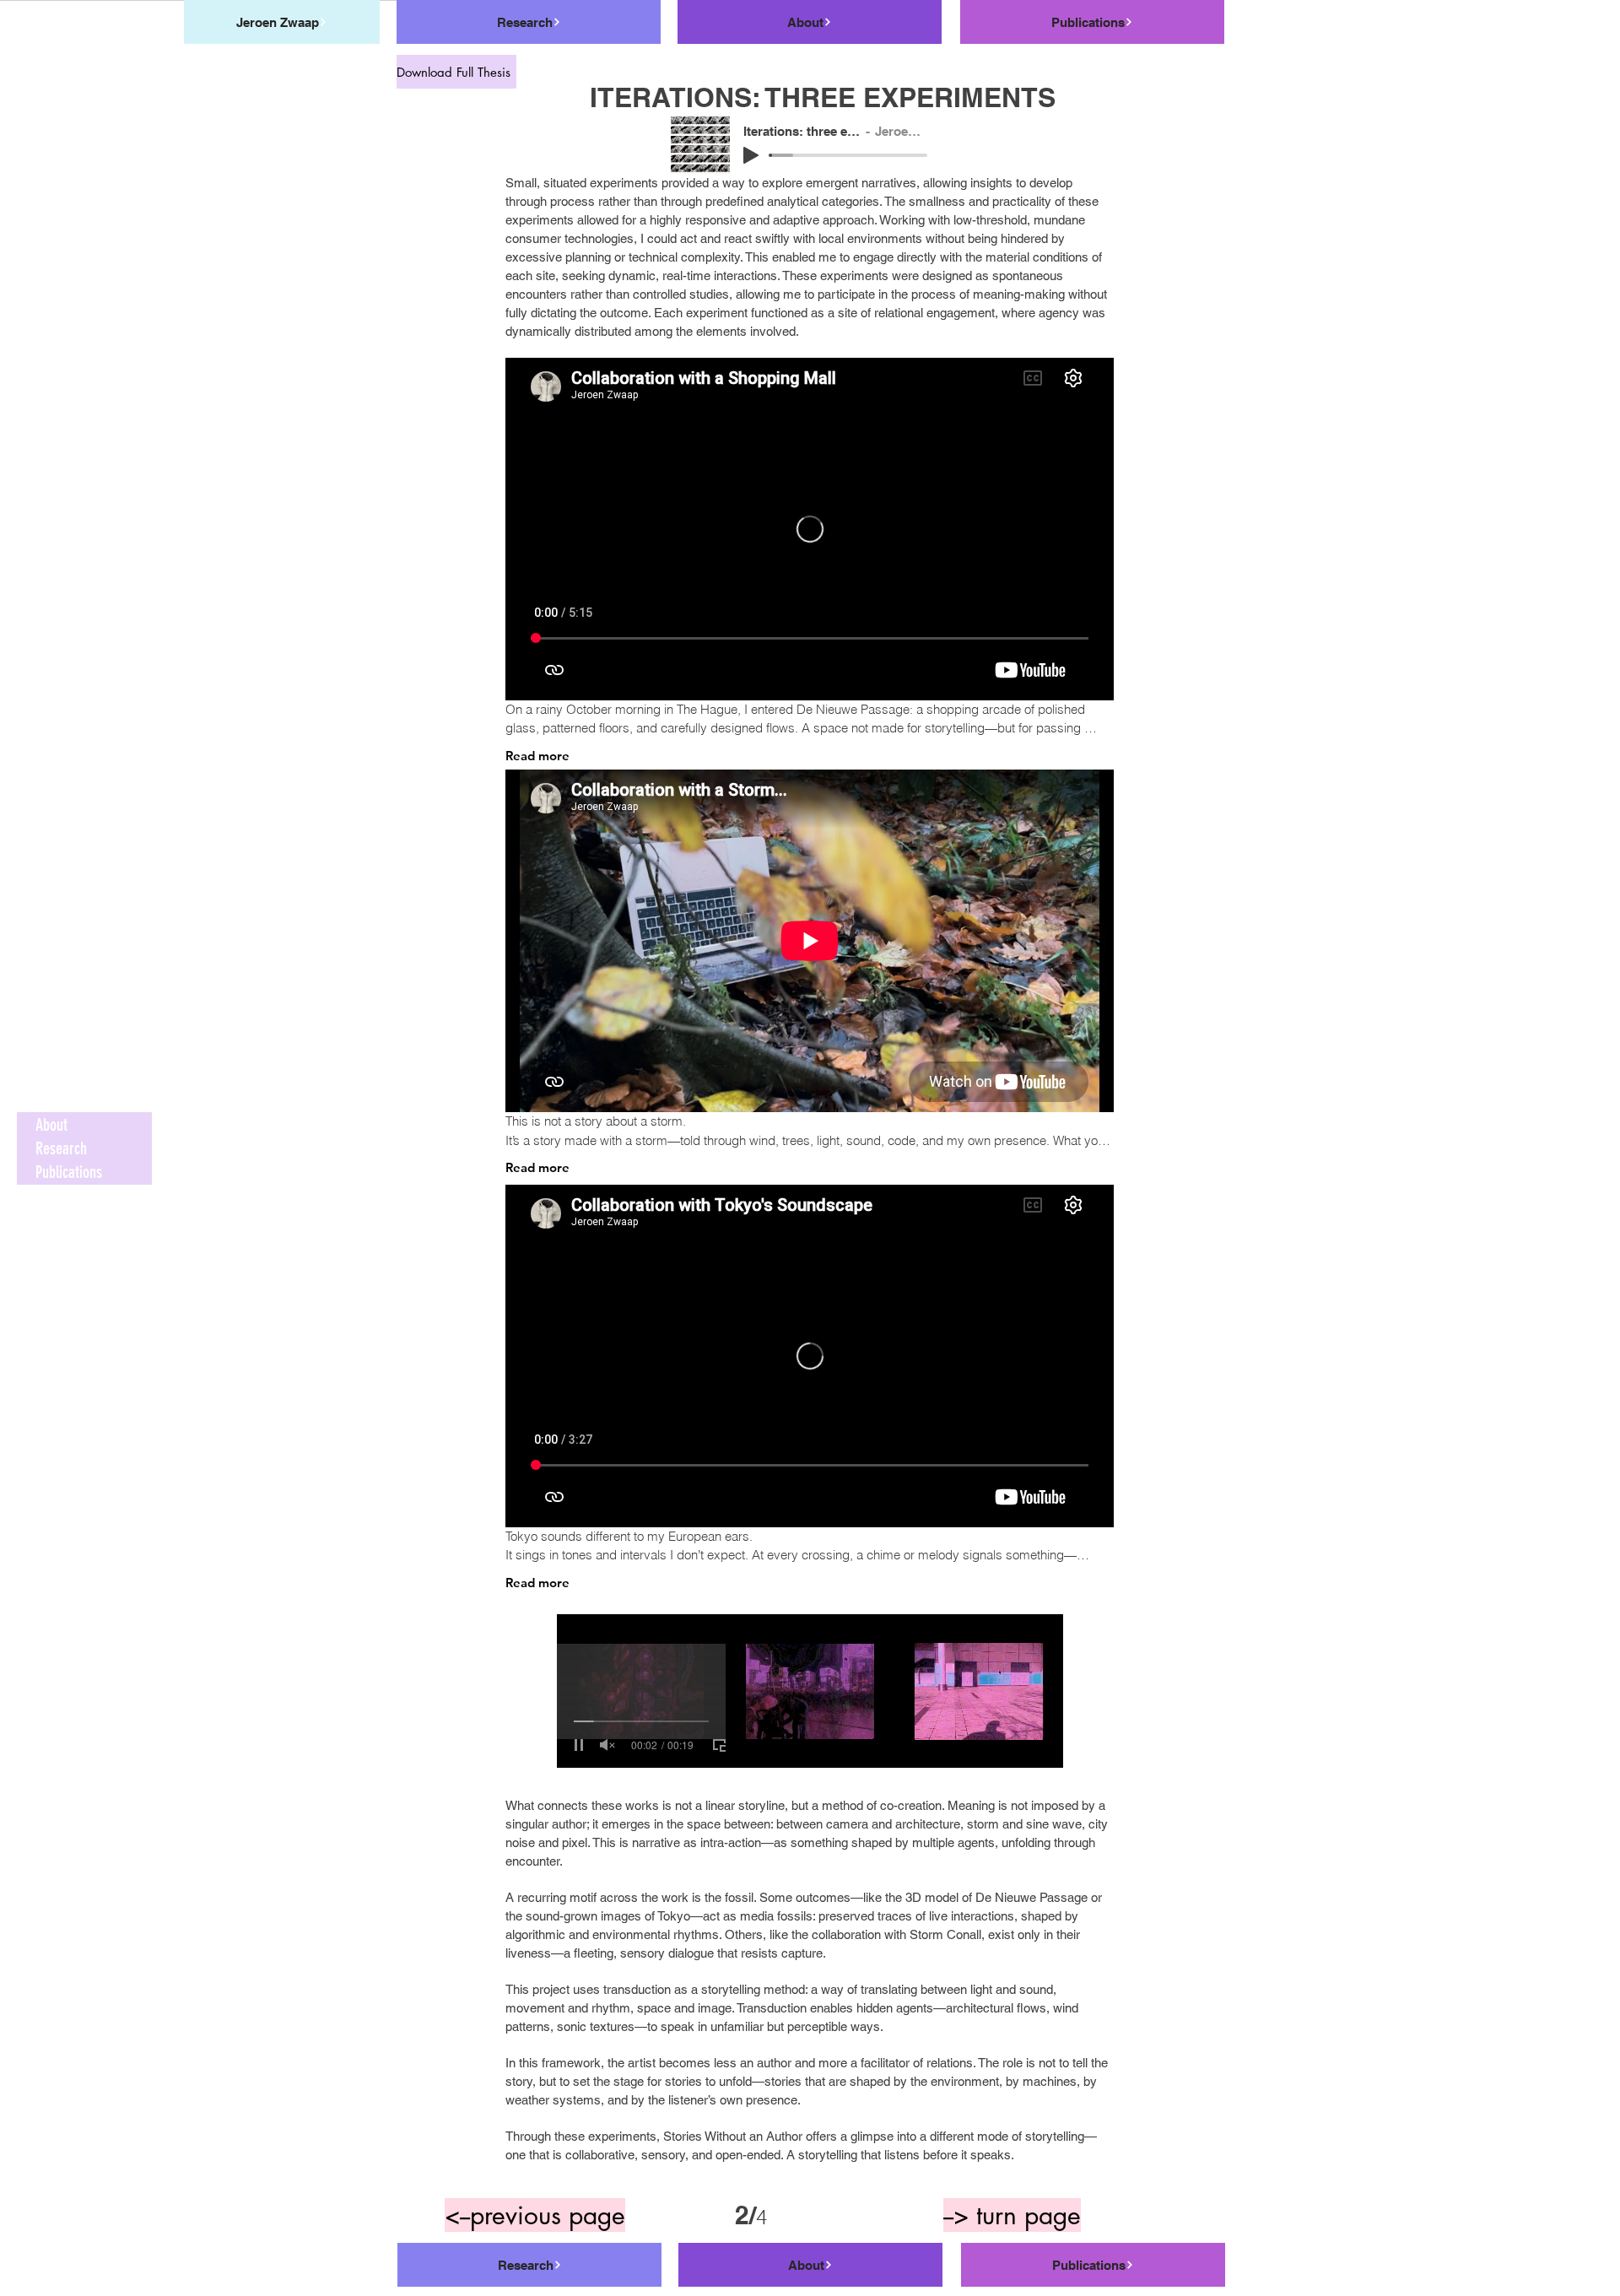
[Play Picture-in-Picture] (720, 1745)
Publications (69, 1172)
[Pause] (579, 1745)
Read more (537, 756)
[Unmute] (607, 1745)
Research (61, 1148)
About (51, 1125)
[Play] (751, 155)
